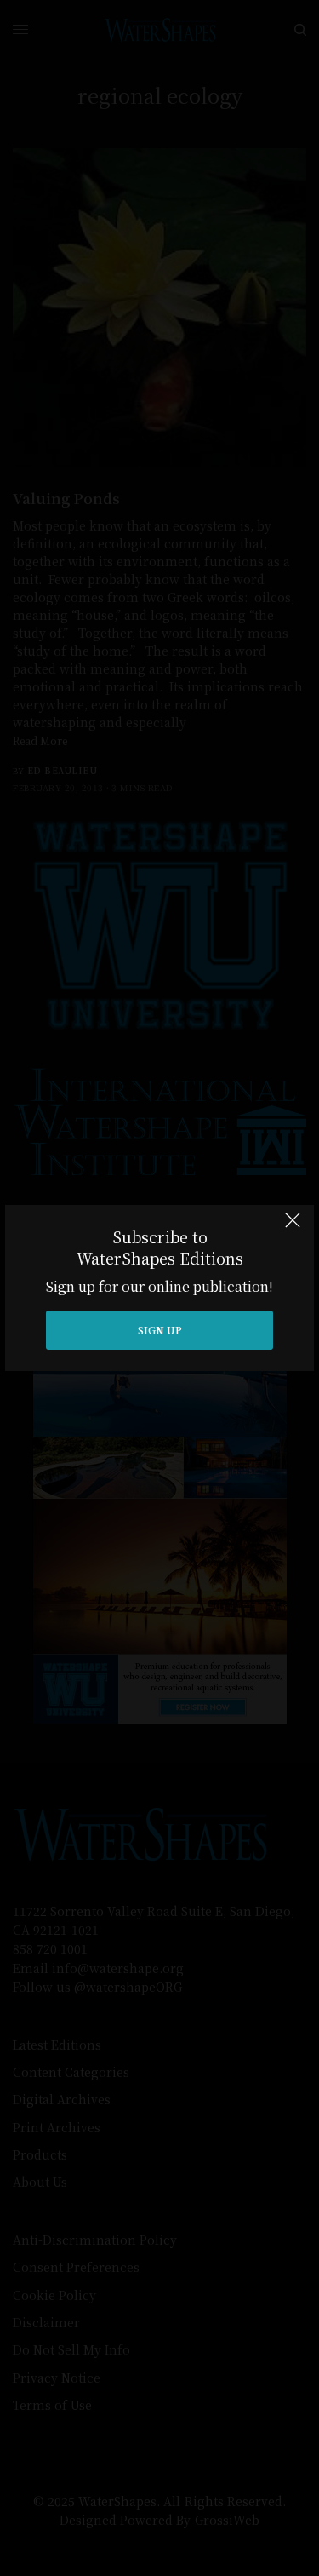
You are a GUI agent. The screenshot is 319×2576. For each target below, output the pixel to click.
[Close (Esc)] (293, 1228)
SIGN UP (160, 1330)
